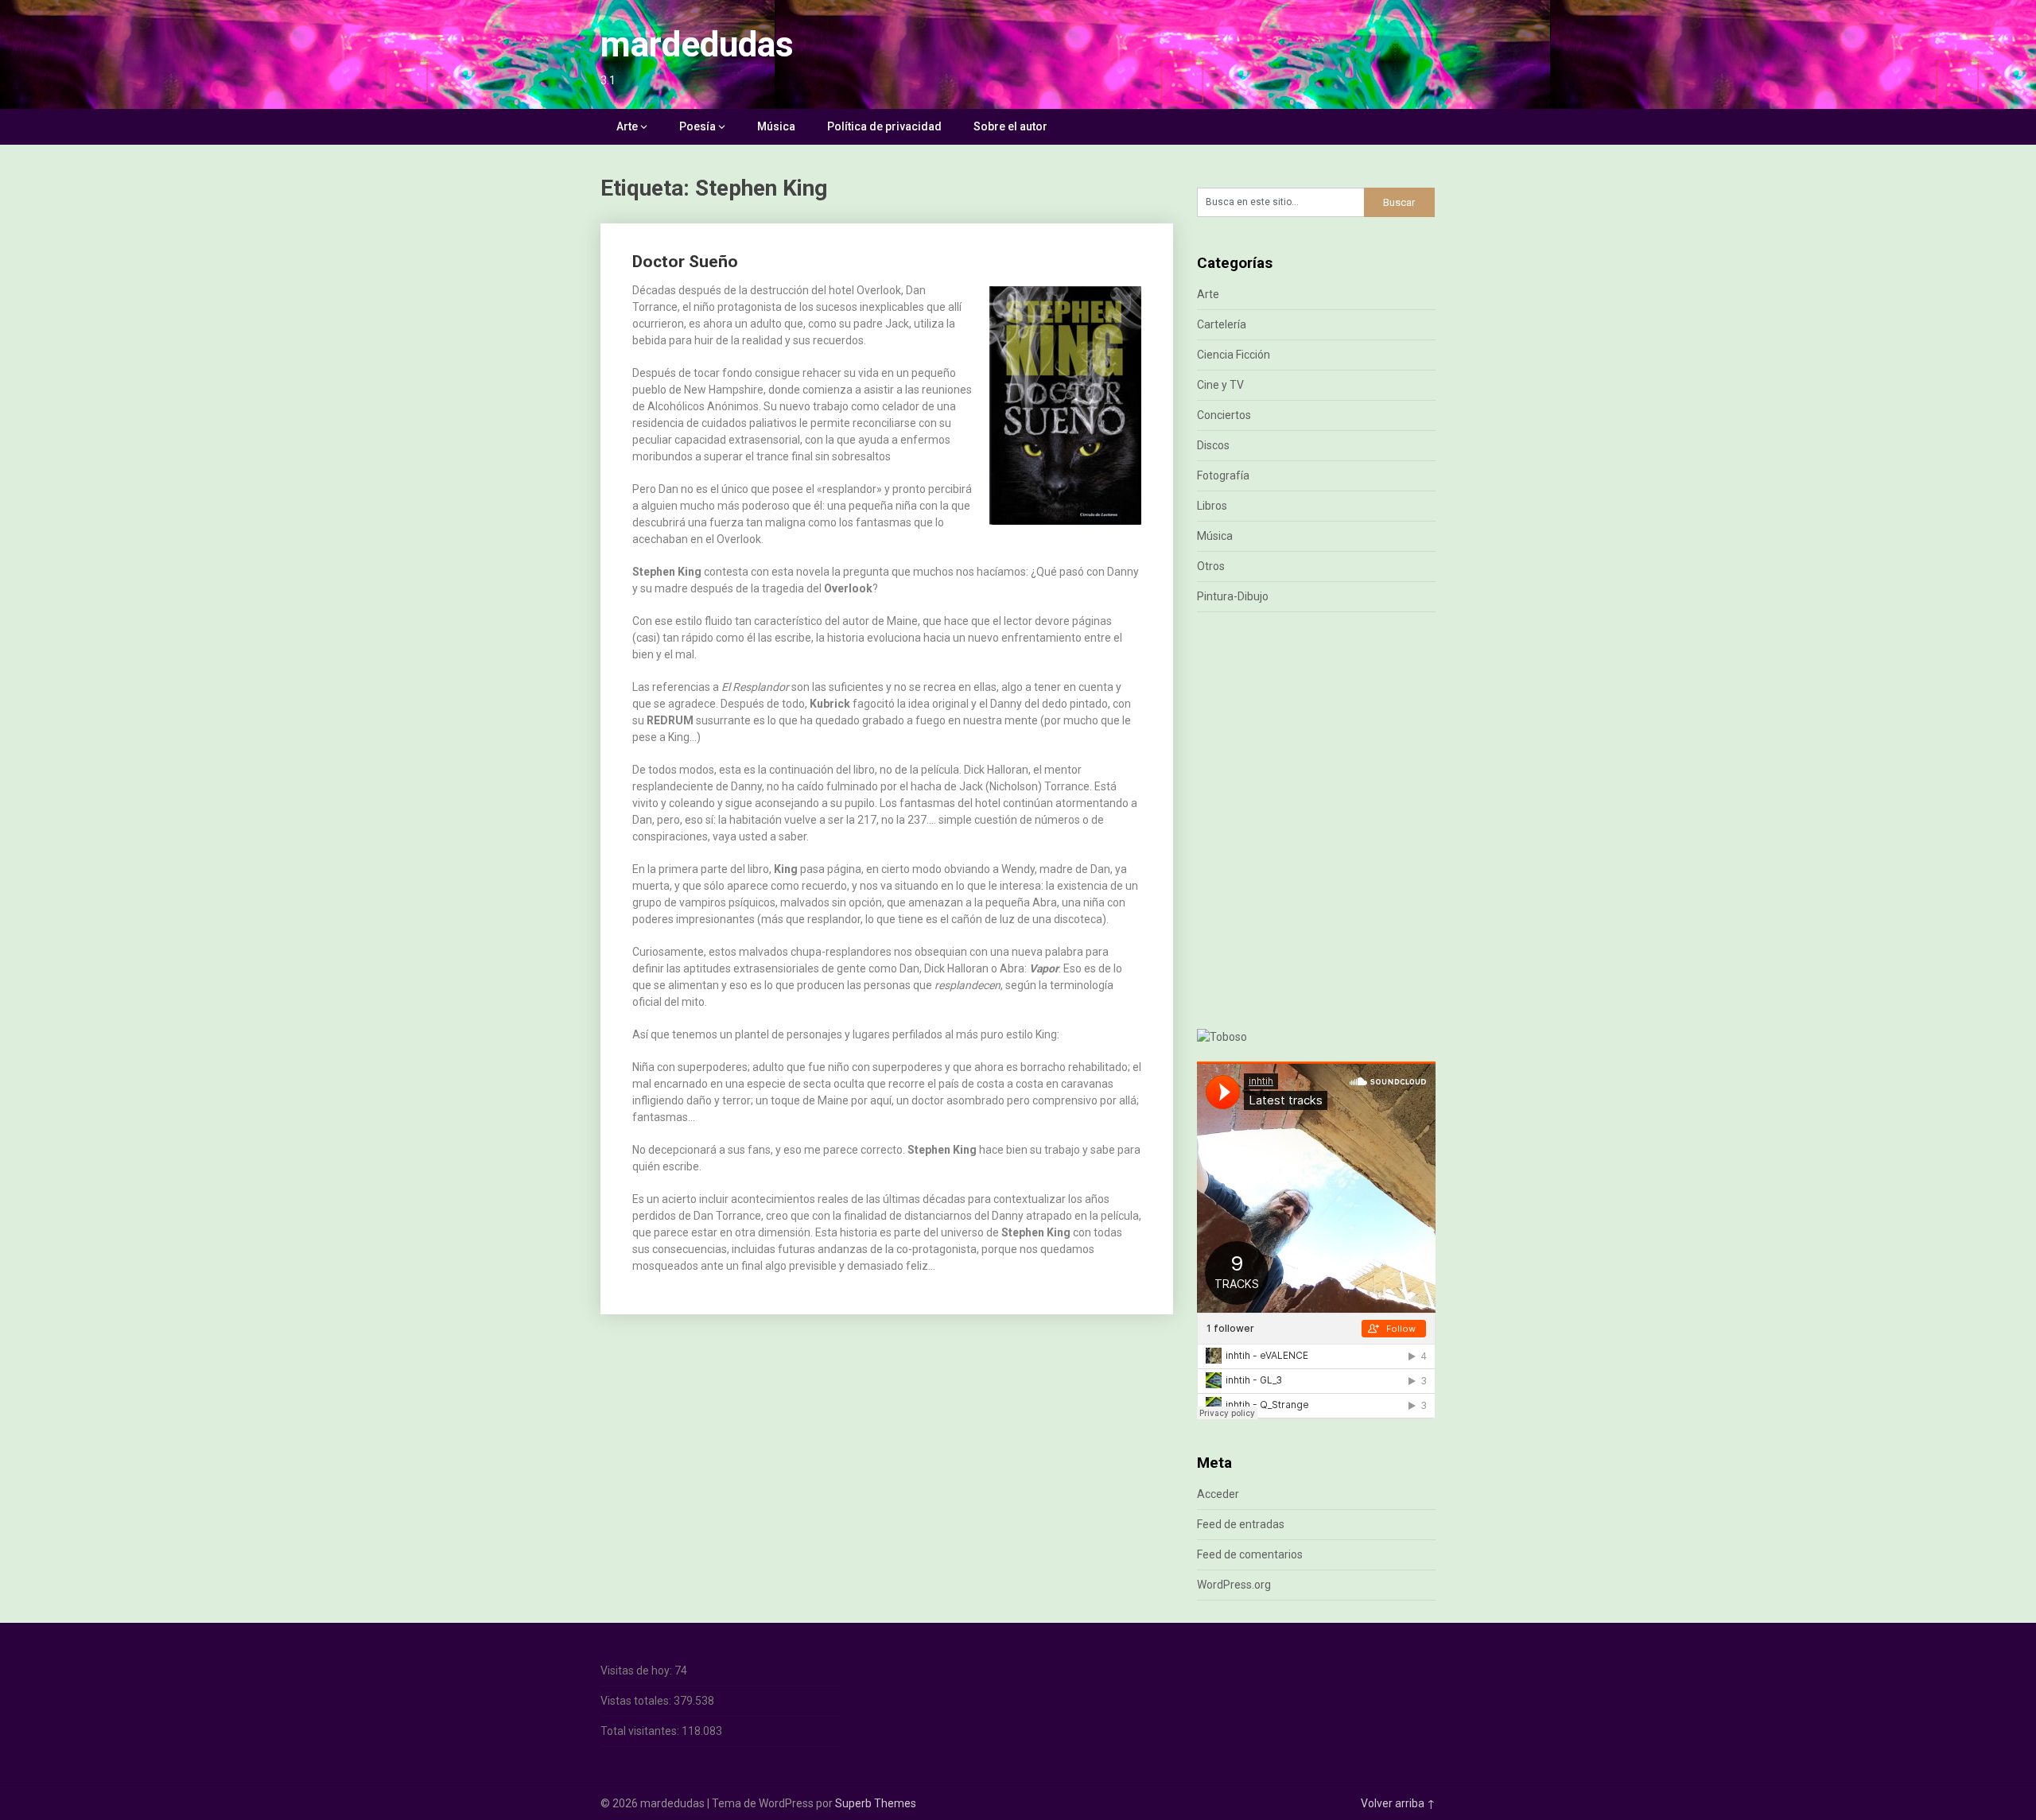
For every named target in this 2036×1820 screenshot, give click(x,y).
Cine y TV (1220, 385)
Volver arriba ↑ (1398, 1803)
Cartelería (1222, 324)
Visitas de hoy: (637, 1671)
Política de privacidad (884, 126)
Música (776, 126)
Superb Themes (876, 1803)
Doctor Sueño (685, 262)
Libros (1212, 506)
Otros (1211, 566)
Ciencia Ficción (1234, 355)
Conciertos (1224, 415)
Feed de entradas (1241, 1524)
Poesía (697, 126)
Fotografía (1223, 475)
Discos (1213, 445)
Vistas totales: (637, 1701)
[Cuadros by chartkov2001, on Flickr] (1222, 1037)
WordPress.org (1234, 1585)
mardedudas (697, 45)
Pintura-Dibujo (1233, 596)
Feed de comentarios (1250, 1554)
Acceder (1218, 1494)
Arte (627, 126)
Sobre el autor (1010, 126)
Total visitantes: (641, 1731)
